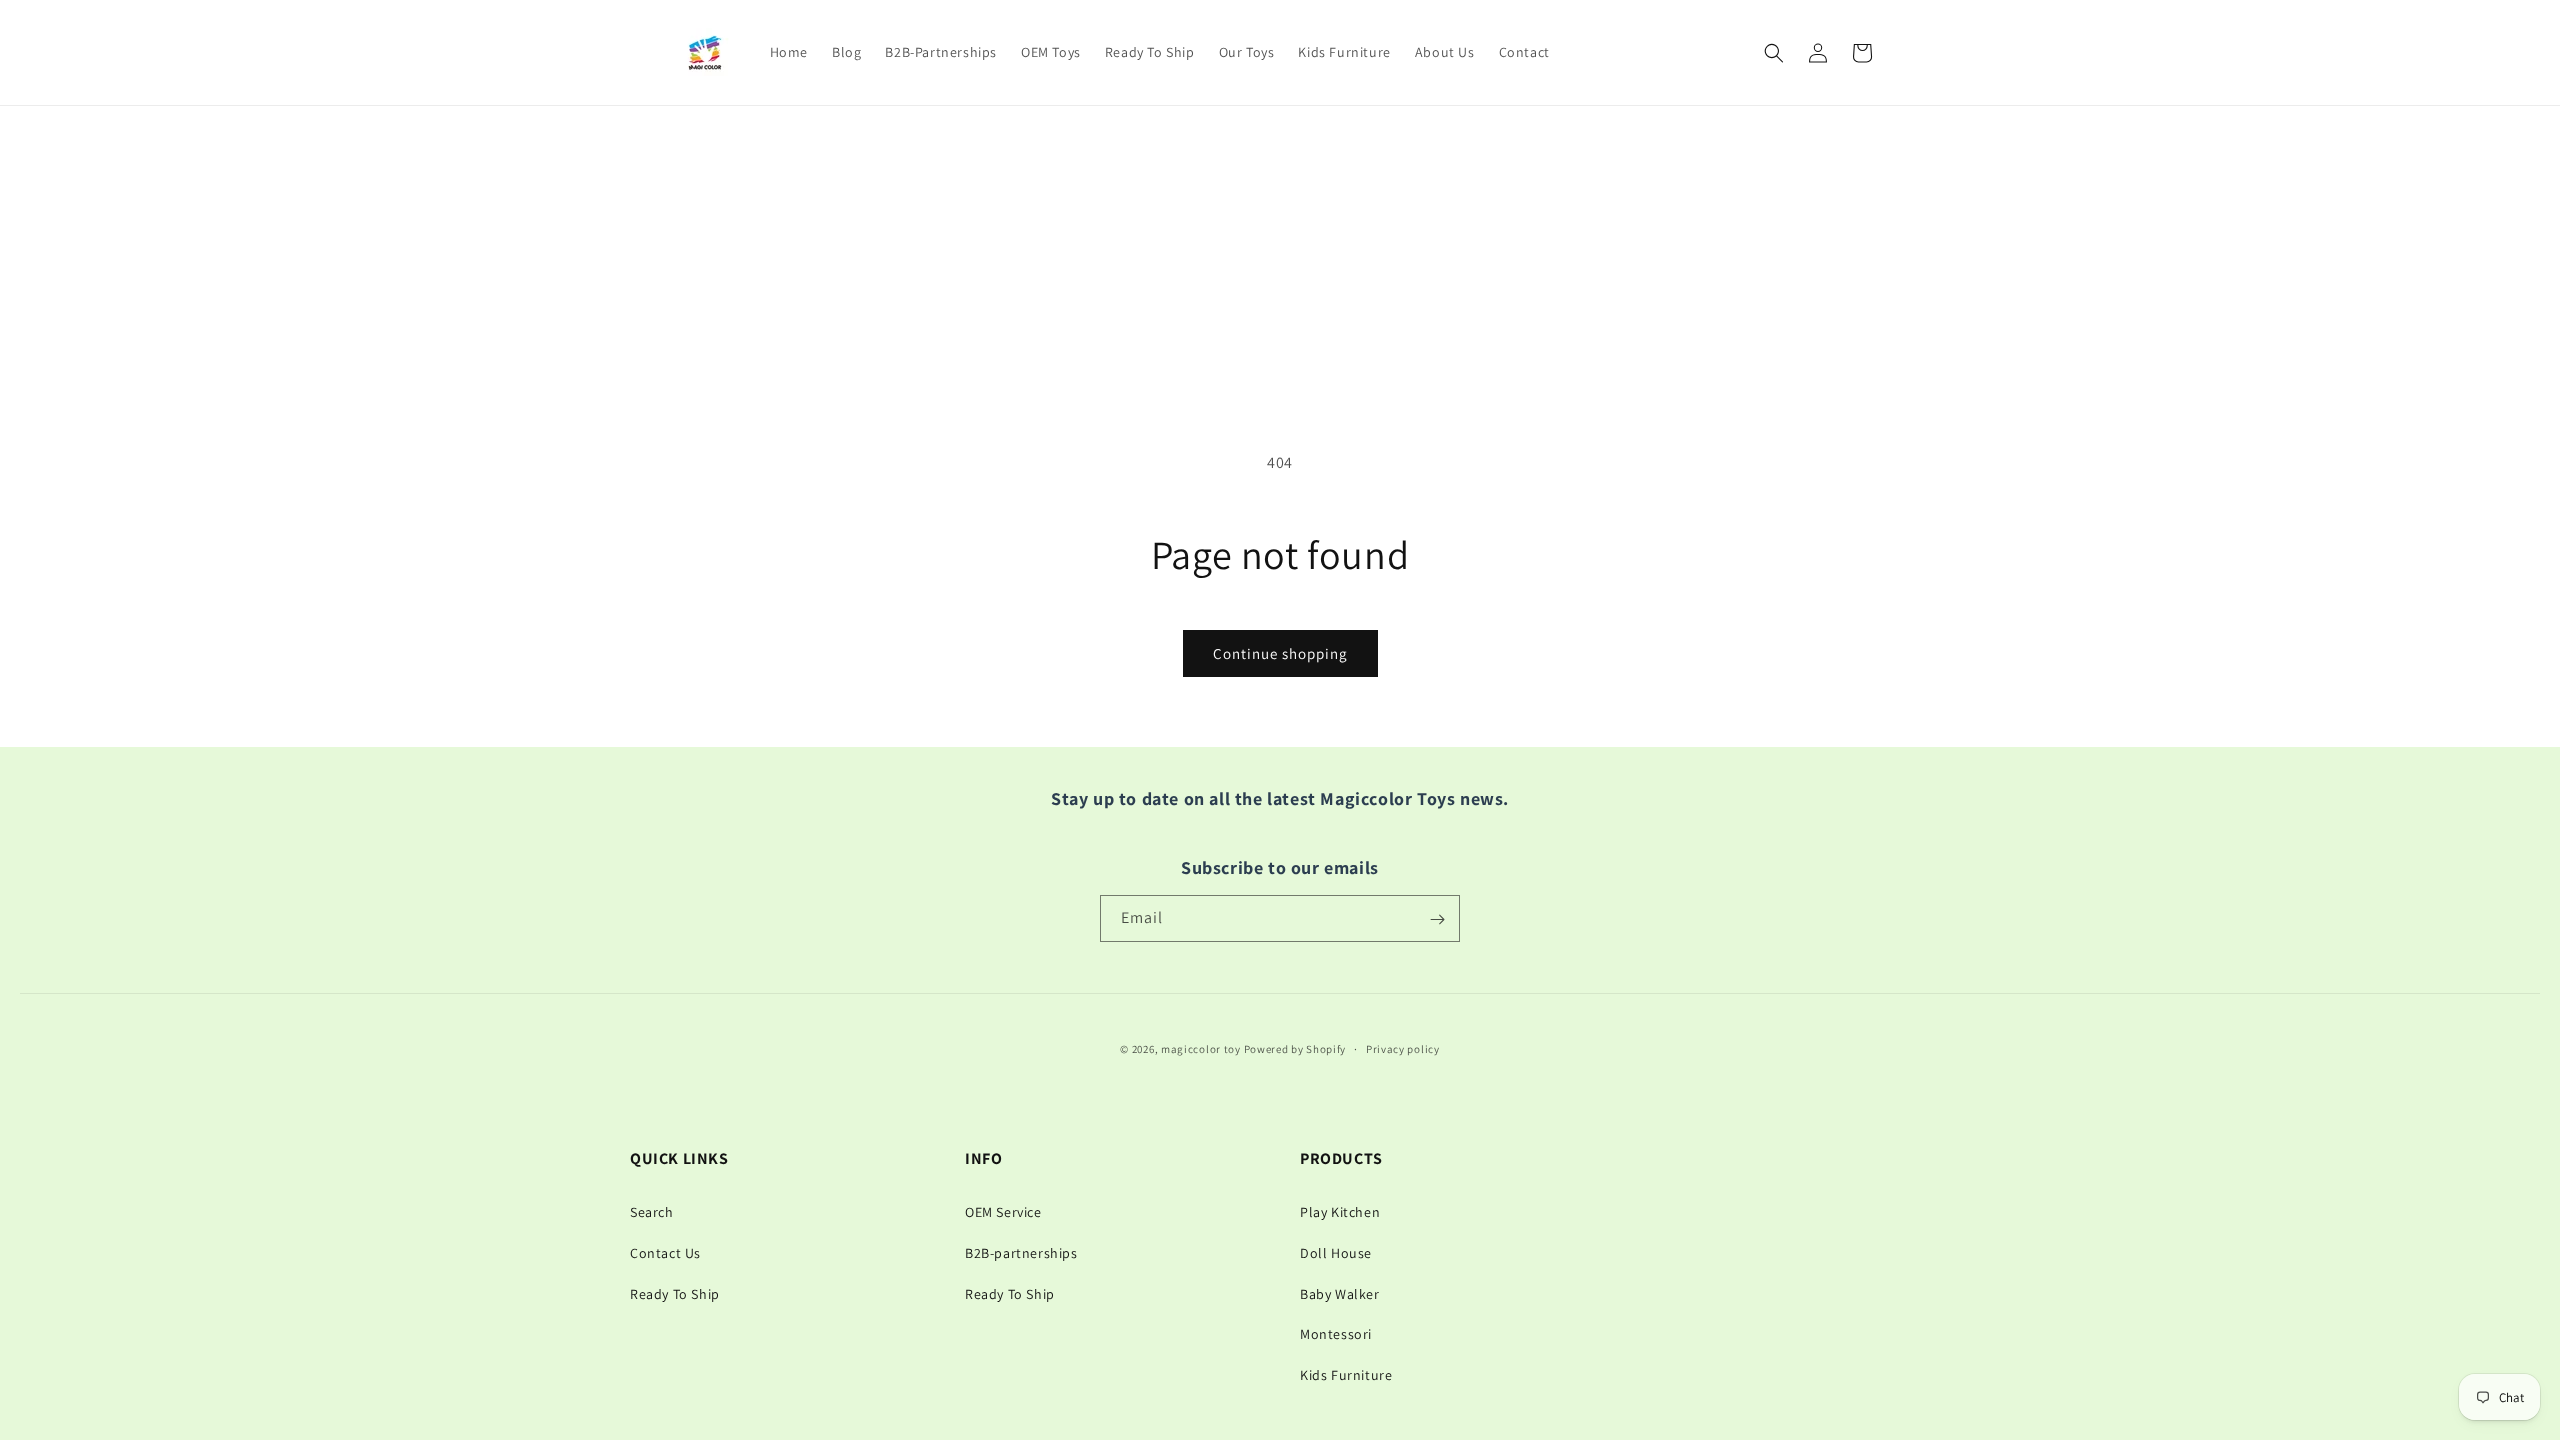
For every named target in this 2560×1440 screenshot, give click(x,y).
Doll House (1336, 1253)
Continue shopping (1280, 653)
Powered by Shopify (1295, 1049)
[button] (1774, 53)
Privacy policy (1403, 1049)
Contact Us (665, 1253)
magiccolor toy (1201, 1049)
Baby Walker (1340, 1294)
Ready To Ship (675, 1294)
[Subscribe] (1437, 919)
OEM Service (1003, 1212)
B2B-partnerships (1021, 1253)
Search (652, 1212)
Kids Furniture (1346, 1375)
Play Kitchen (1340, 1212)
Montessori (1336, 1334)
